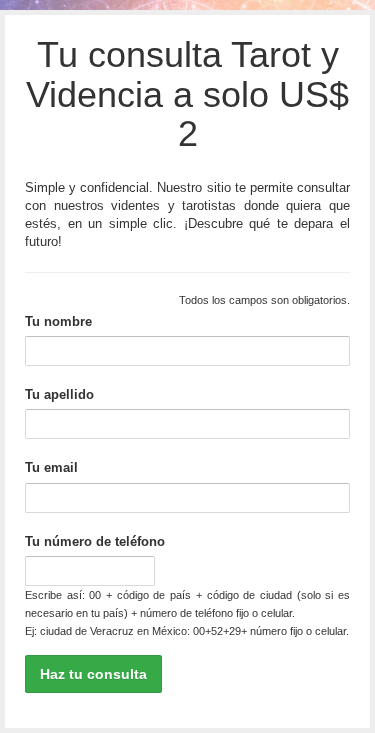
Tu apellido (59, 394)
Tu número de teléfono (95, 541)
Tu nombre (58, 321)
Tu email (51, 467)
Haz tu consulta (93, 674)
